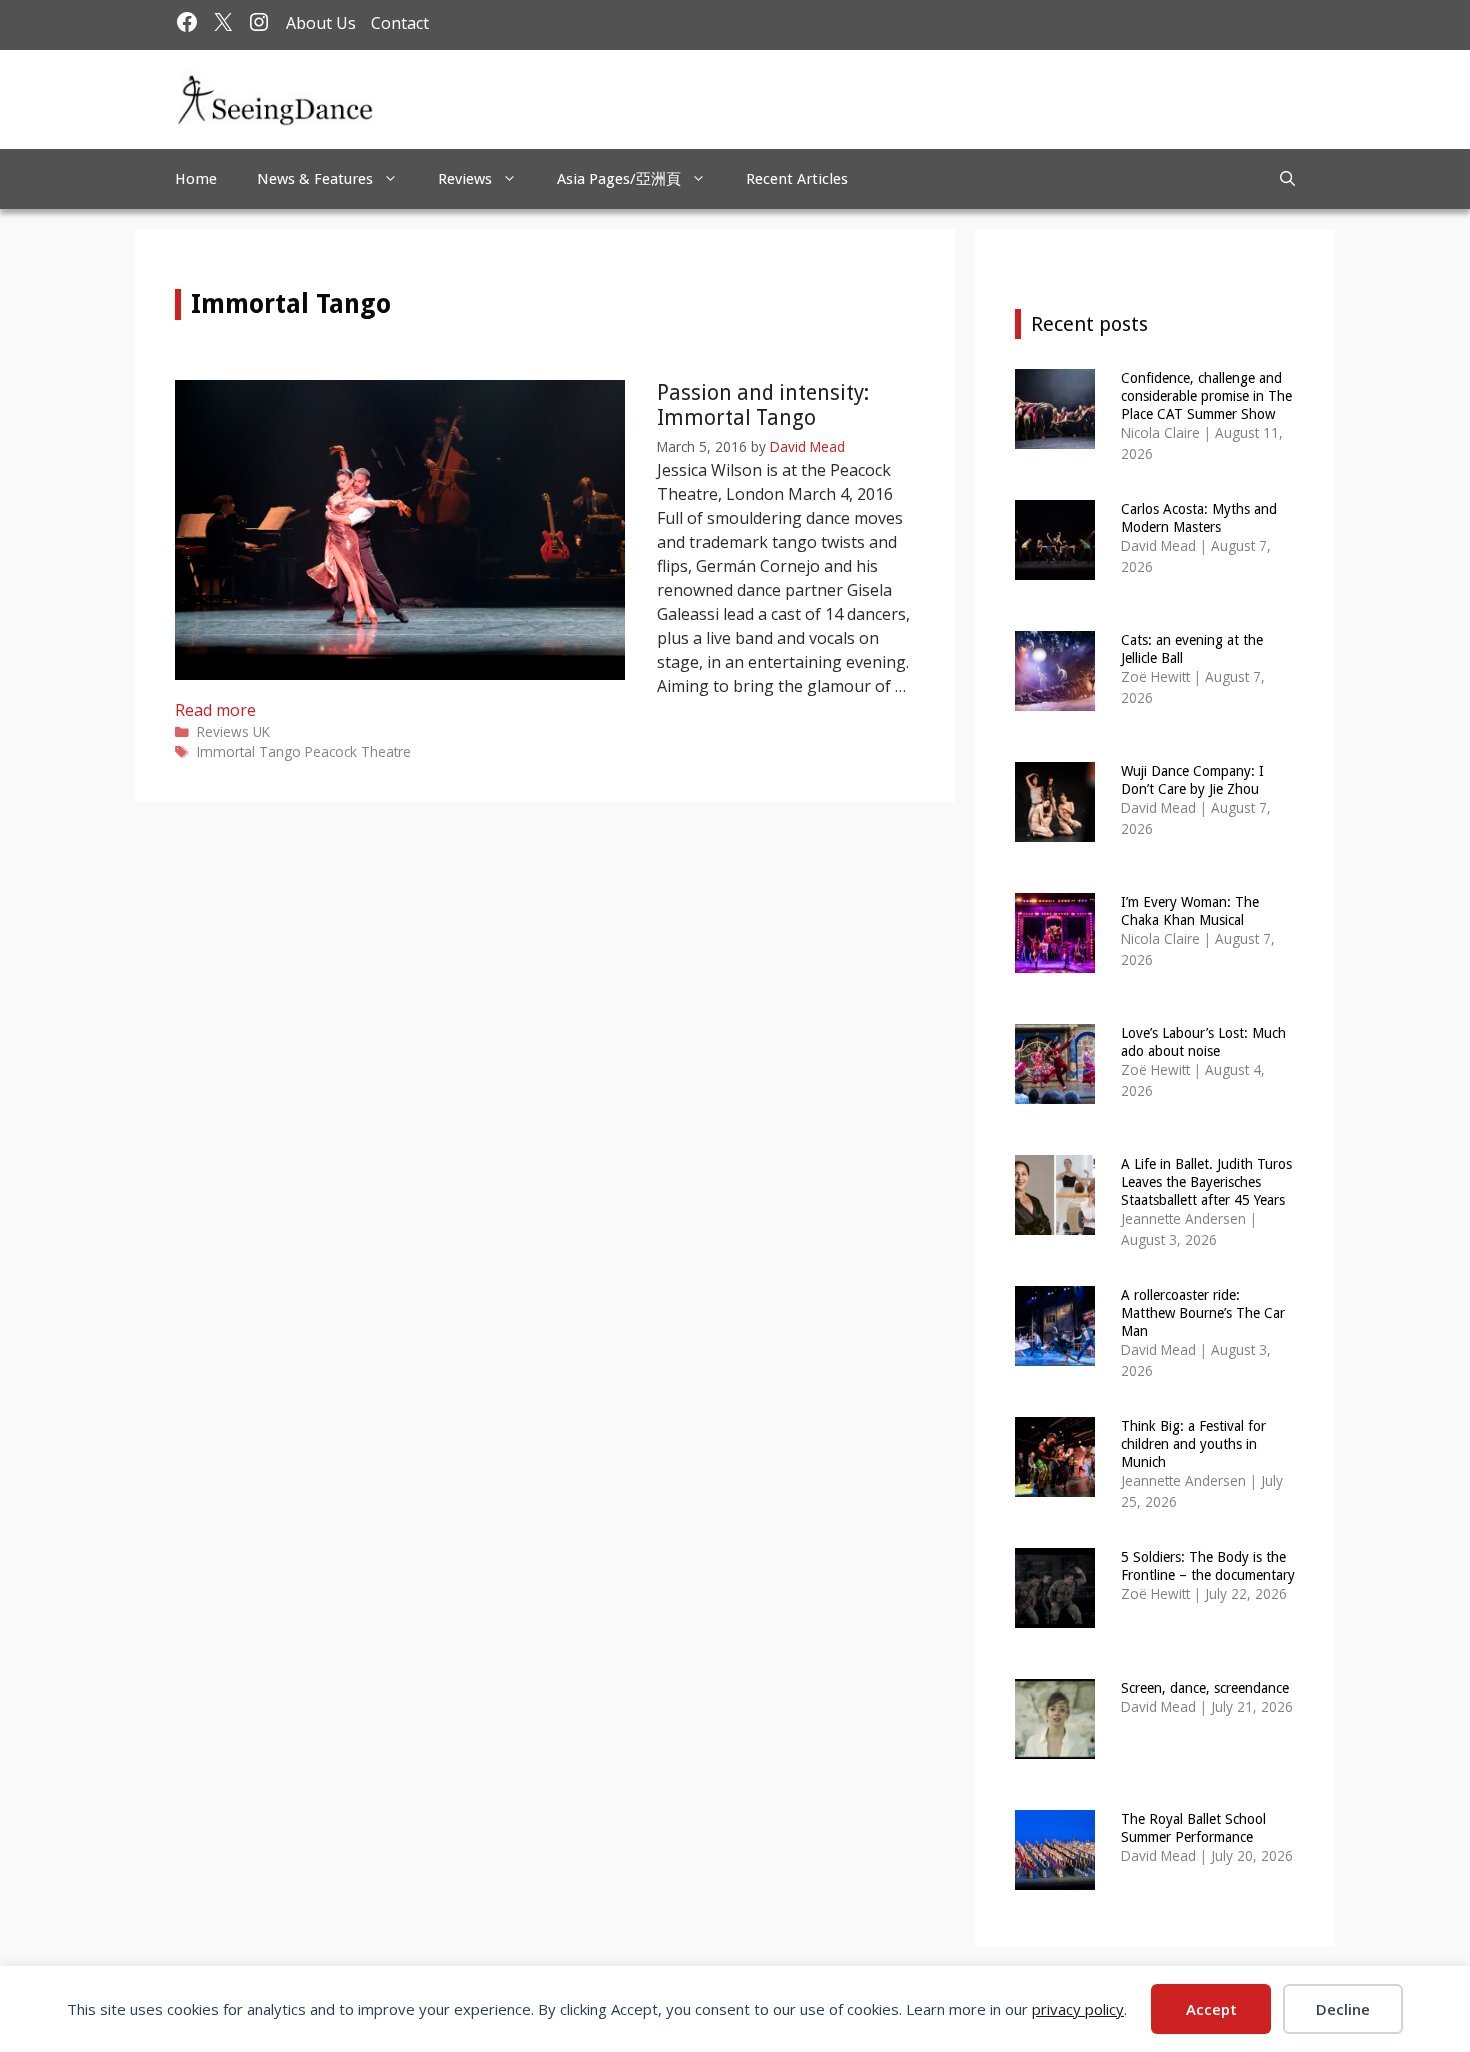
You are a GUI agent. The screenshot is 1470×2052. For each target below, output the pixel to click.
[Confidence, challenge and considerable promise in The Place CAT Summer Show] (1055, 435)
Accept (1211, 2009)
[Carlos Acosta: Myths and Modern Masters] (1055, 566)
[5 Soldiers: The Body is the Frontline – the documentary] (1055, 1614)
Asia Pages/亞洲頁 (619, 179)
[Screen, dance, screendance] (1055, 1745)
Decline (1343, 2009)
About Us (321, 23)
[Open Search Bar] (1287, 179)
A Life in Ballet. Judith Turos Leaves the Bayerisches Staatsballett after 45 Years (1206, 1182)
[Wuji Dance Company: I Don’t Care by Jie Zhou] (1055, 828)
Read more (215, 710)
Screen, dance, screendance (1205, 1688)
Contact (400, 23)
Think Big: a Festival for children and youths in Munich (1193, 1444)
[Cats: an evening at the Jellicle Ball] (1055, 697)
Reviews (465, 179)
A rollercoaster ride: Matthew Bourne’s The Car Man (1203, 1313)
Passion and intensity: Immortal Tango (763, 405)
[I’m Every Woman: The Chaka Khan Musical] (1055, 959)
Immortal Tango (249, 751)
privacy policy (1078, 2009)
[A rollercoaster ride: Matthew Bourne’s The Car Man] (1055, 1352)
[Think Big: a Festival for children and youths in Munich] (1055, 1483)
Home (196, 179)
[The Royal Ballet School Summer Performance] (1055, 1876)
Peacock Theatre (358, 751)
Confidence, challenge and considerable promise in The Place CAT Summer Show (1206, 396)
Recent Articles (797, 179)
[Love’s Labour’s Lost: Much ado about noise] (1055, 1090)
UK (261, 731)
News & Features (315, 179)
